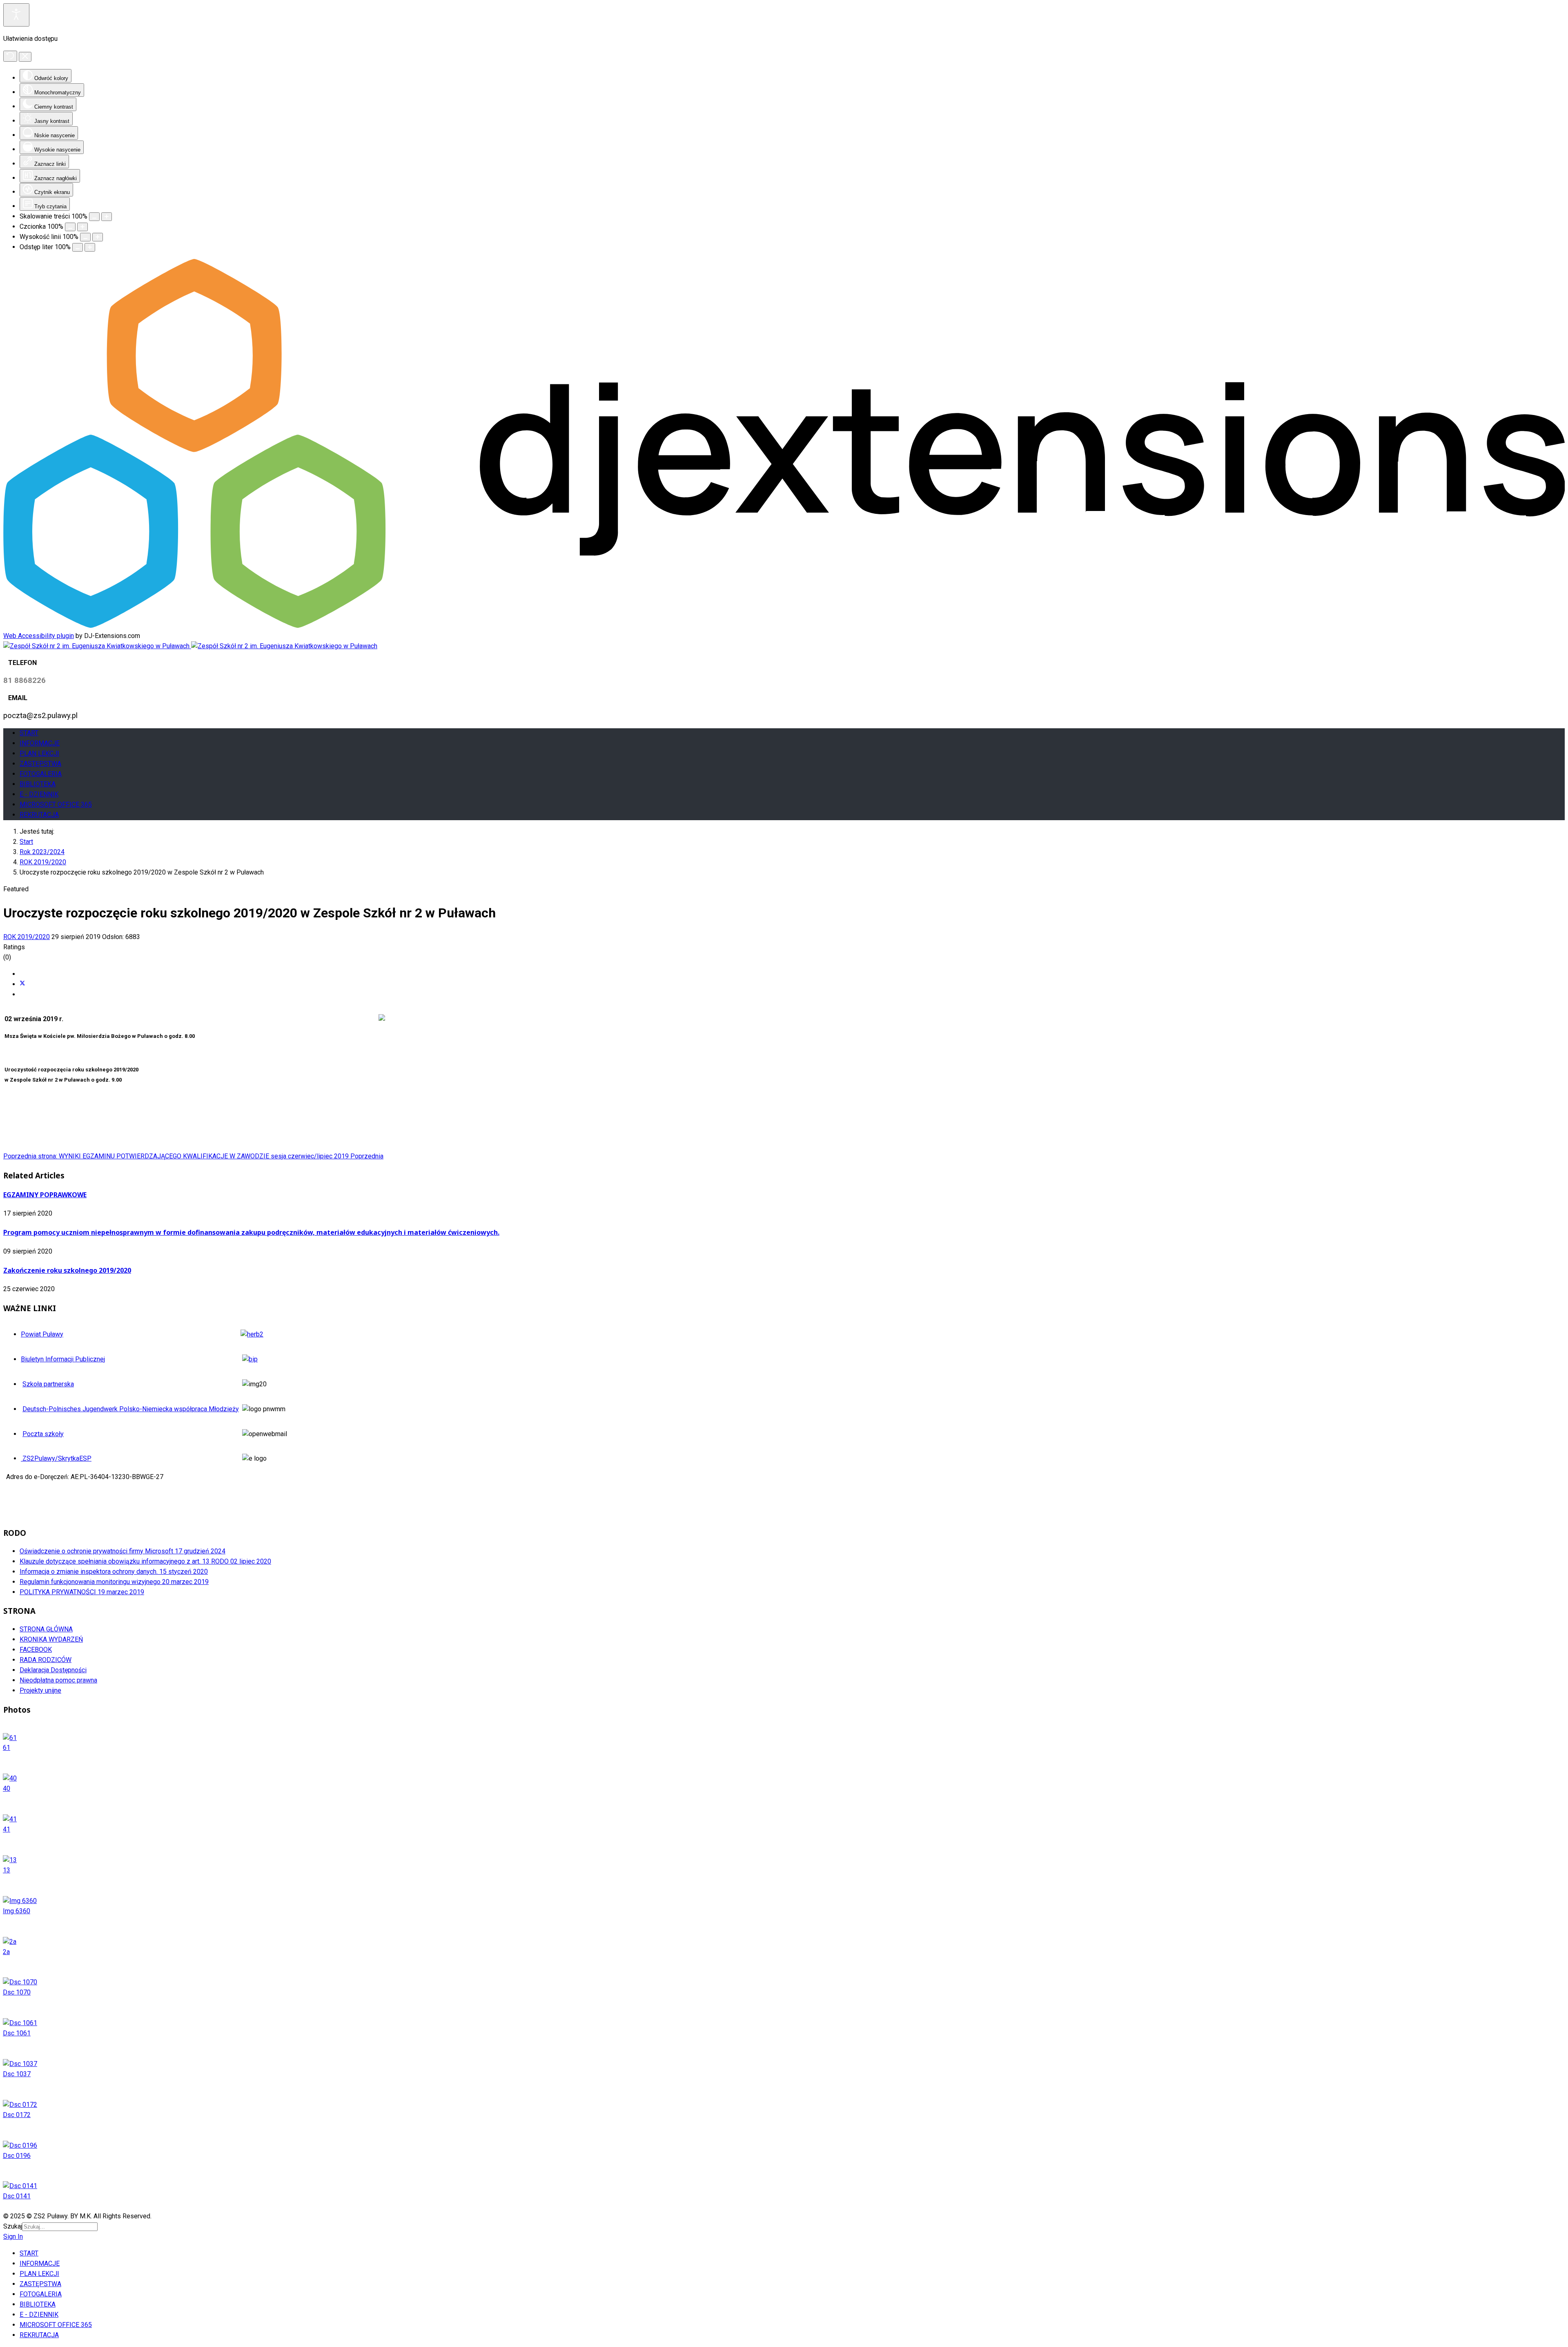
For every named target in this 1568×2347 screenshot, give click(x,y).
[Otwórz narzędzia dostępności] (16, 15)
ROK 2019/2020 (27, 937)
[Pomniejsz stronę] (94, 217)
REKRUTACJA (39, 815)
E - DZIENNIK (39, 794)
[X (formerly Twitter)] (22, 984)
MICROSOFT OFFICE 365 (56, 804)
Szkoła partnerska (48, 1384)
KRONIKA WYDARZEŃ (51, 1639)
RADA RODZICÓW (46, 1660)
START (29, 733)
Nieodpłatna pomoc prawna (58, 1680)
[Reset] (10, 56)
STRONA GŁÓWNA (46, 1629)
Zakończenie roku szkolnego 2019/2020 (67, 1270)
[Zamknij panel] (25, 57)
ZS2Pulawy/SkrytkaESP (56, 1458)
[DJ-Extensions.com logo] (784, 626)
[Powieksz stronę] (107, 217)
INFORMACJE (40, 743)
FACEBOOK (36, 1650)
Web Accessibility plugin (39, 636)
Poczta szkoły (43, 1434)
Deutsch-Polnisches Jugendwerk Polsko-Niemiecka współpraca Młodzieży (131, 1409)
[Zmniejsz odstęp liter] (78, 247)
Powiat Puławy (42, 1334)
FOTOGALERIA (41, 774)
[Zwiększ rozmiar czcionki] (82, 227)
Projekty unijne (40, 1690)
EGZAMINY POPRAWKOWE (45, 1195)
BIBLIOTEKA (38, 784)
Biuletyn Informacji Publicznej (63, 1359)
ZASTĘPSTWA (40, 764)
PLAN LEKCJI (39, 753)
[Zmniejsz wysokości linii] (85, 237)
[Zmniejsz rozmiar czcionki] (70, 227)
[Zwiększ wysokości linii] (98, 237)
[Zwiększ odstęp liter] (90, 247)
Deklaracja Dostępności (53, 1670)
